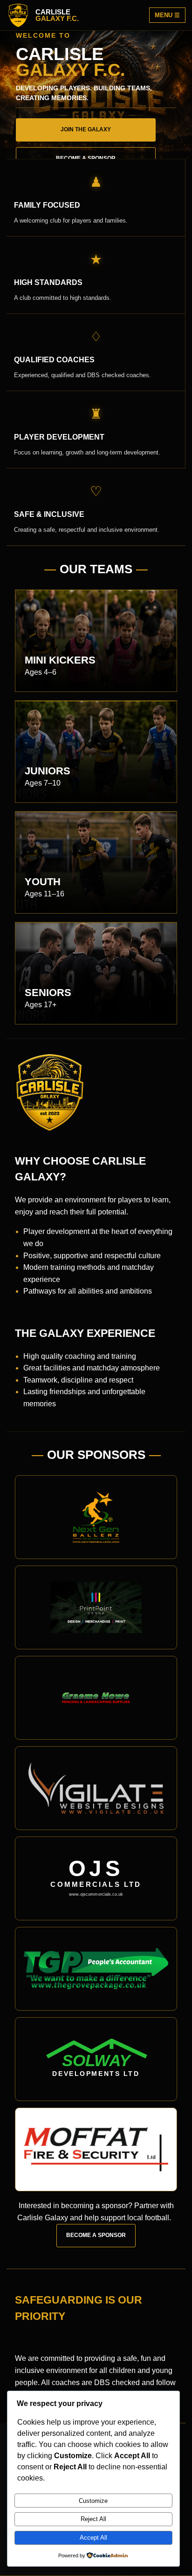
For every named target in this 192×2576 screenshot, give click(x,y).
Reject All (93, 2519)
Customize (93, 2501)
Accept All (93, 2538)
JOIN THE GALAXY (86, 129)
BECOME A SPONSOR (96, 2235)
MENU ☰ (167, 15)
